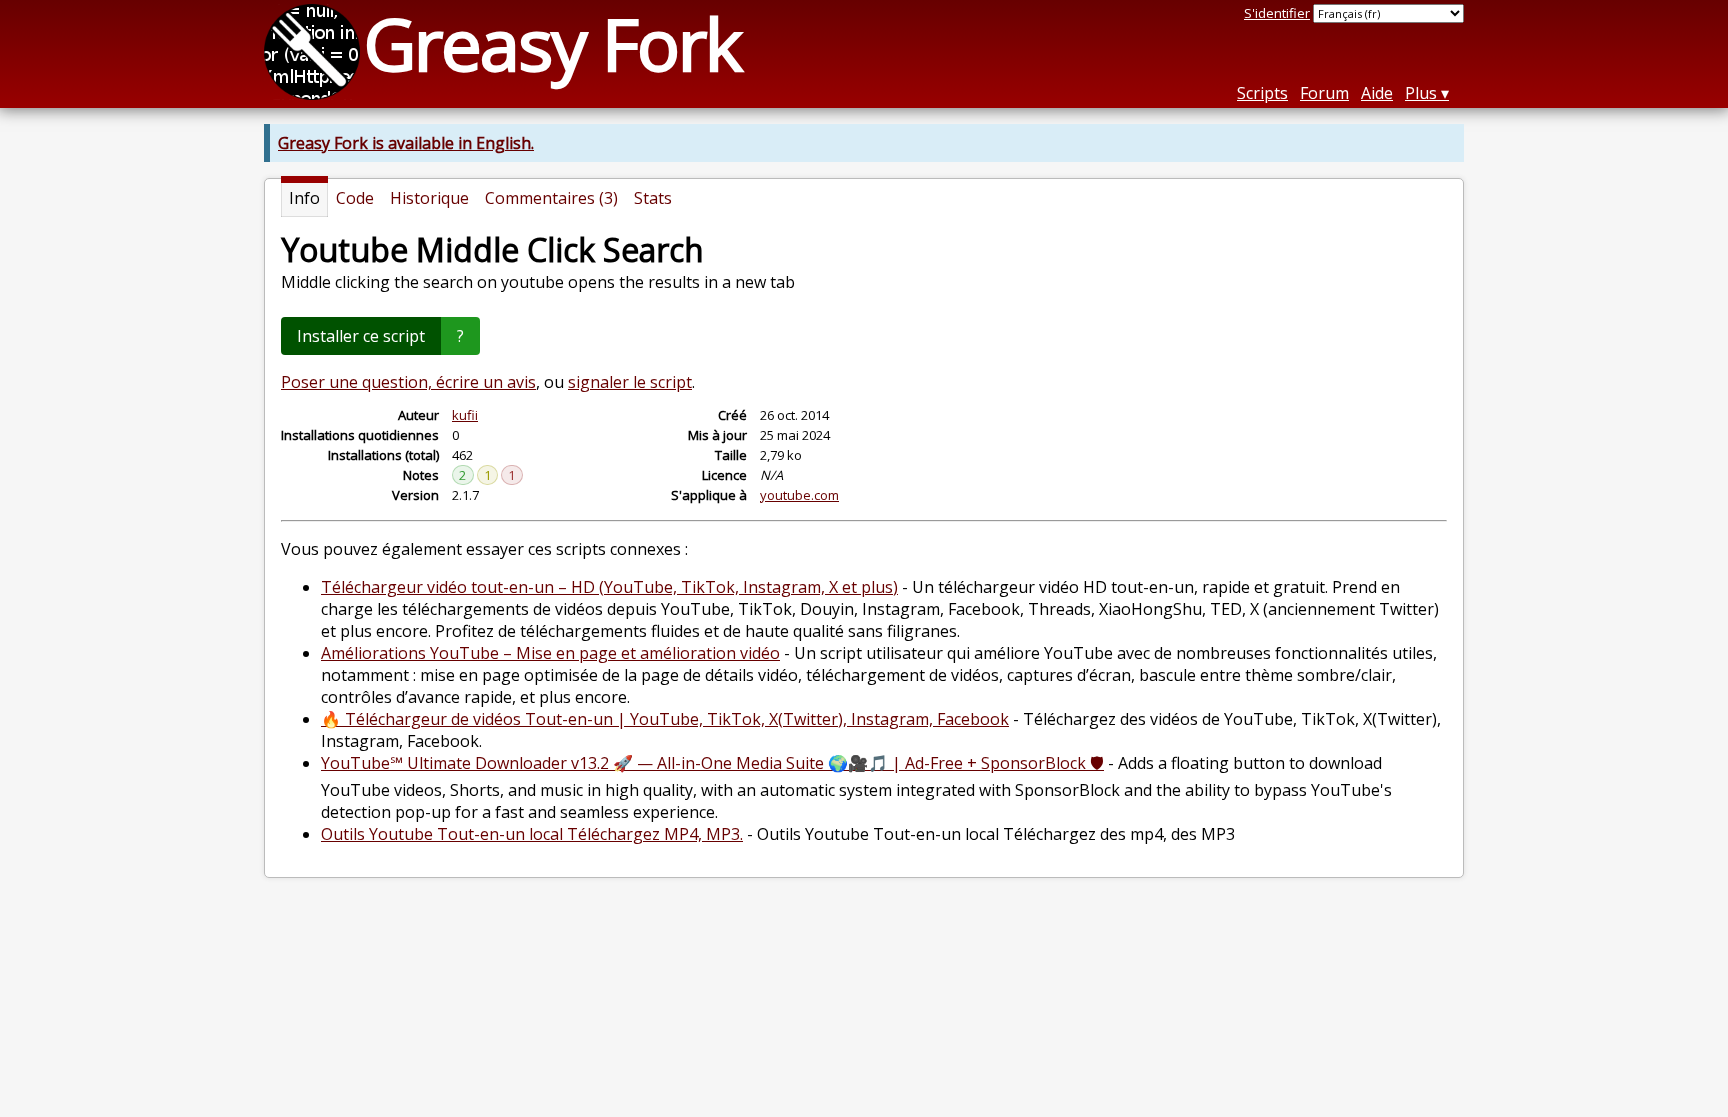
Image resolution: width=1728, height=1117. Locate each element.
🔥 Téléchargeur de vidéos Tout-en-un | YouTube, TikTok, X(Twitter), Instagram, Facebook (665, 719)
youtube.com (799, 495)
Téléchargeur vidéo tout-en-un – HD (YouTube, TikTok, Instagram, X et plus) (609, 587)
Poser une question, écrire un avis (408, 382)
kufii (465, 415)
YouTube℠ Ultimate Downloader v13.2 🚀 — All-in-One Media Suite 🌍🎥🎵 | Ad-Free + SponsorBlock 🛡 (712, 763)
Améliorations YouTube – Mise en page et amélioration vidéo (550, 653)
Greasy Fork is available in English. (406, 143)
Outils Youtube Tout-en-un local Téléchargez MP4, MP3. (532, 834)
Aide (1377, 93)
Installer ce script (361, 336)
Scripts (1262, 93)
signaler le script (630, 382)
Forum (1324, 93)
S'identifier (1277, 13)
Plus (1421, 93)
